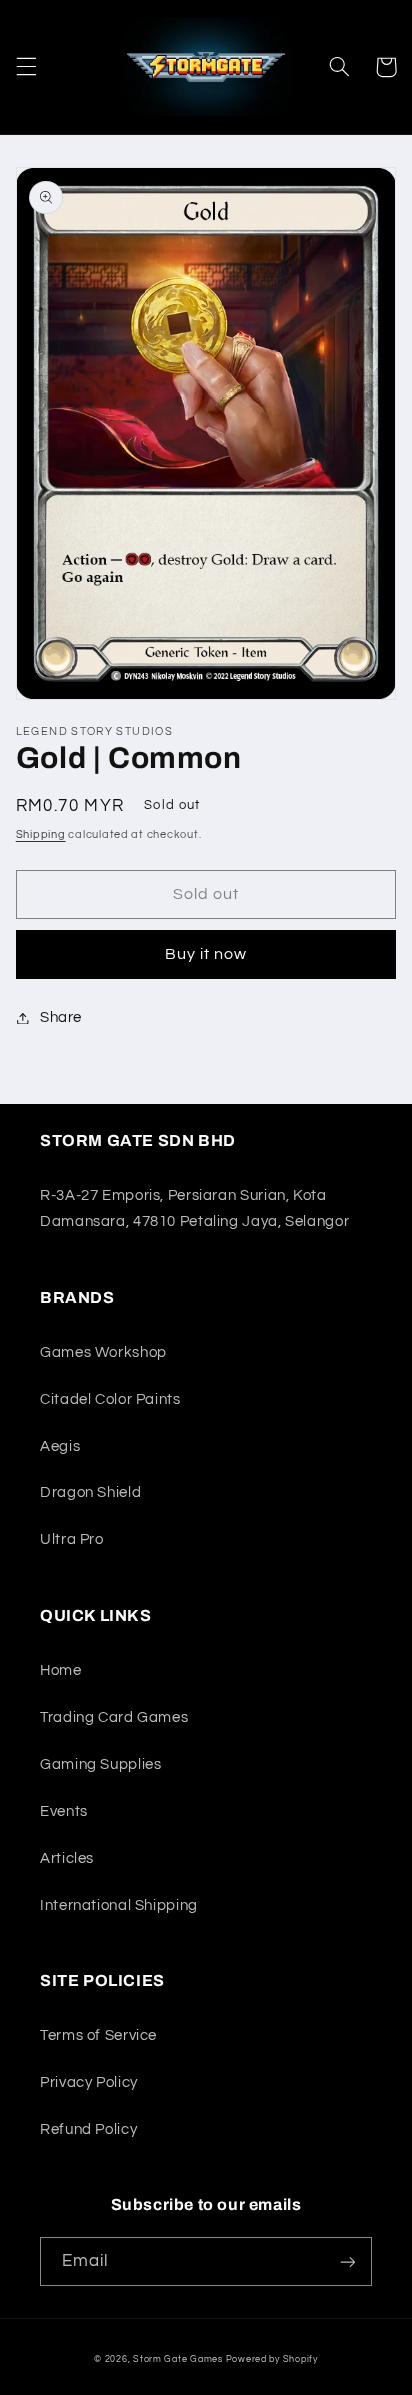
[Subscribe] (348, 2261)
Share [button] (61, 1017)
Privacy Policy (89, 2082)
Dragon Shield (90, 1492)
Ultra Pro (72, 1539)
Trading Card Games (114, 1717)
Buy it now (206, 954)
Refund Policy (88, 2129)
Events (64, 1811)
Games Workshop (103, 1352)
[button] (26, 67)
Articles (67, 1858)
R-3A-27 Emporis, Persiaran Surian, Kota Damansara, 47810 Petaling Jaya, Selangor (194, 1208)
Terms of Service (98, 2035)
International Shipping (119, 1905)
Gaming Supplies (100, 1764)
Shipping (41, 834)
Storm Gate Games (178, 2359)
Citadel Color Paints (110, 1399)
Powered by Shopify (272, 2359)
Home (61, 1670)
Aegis (60, 1446)
